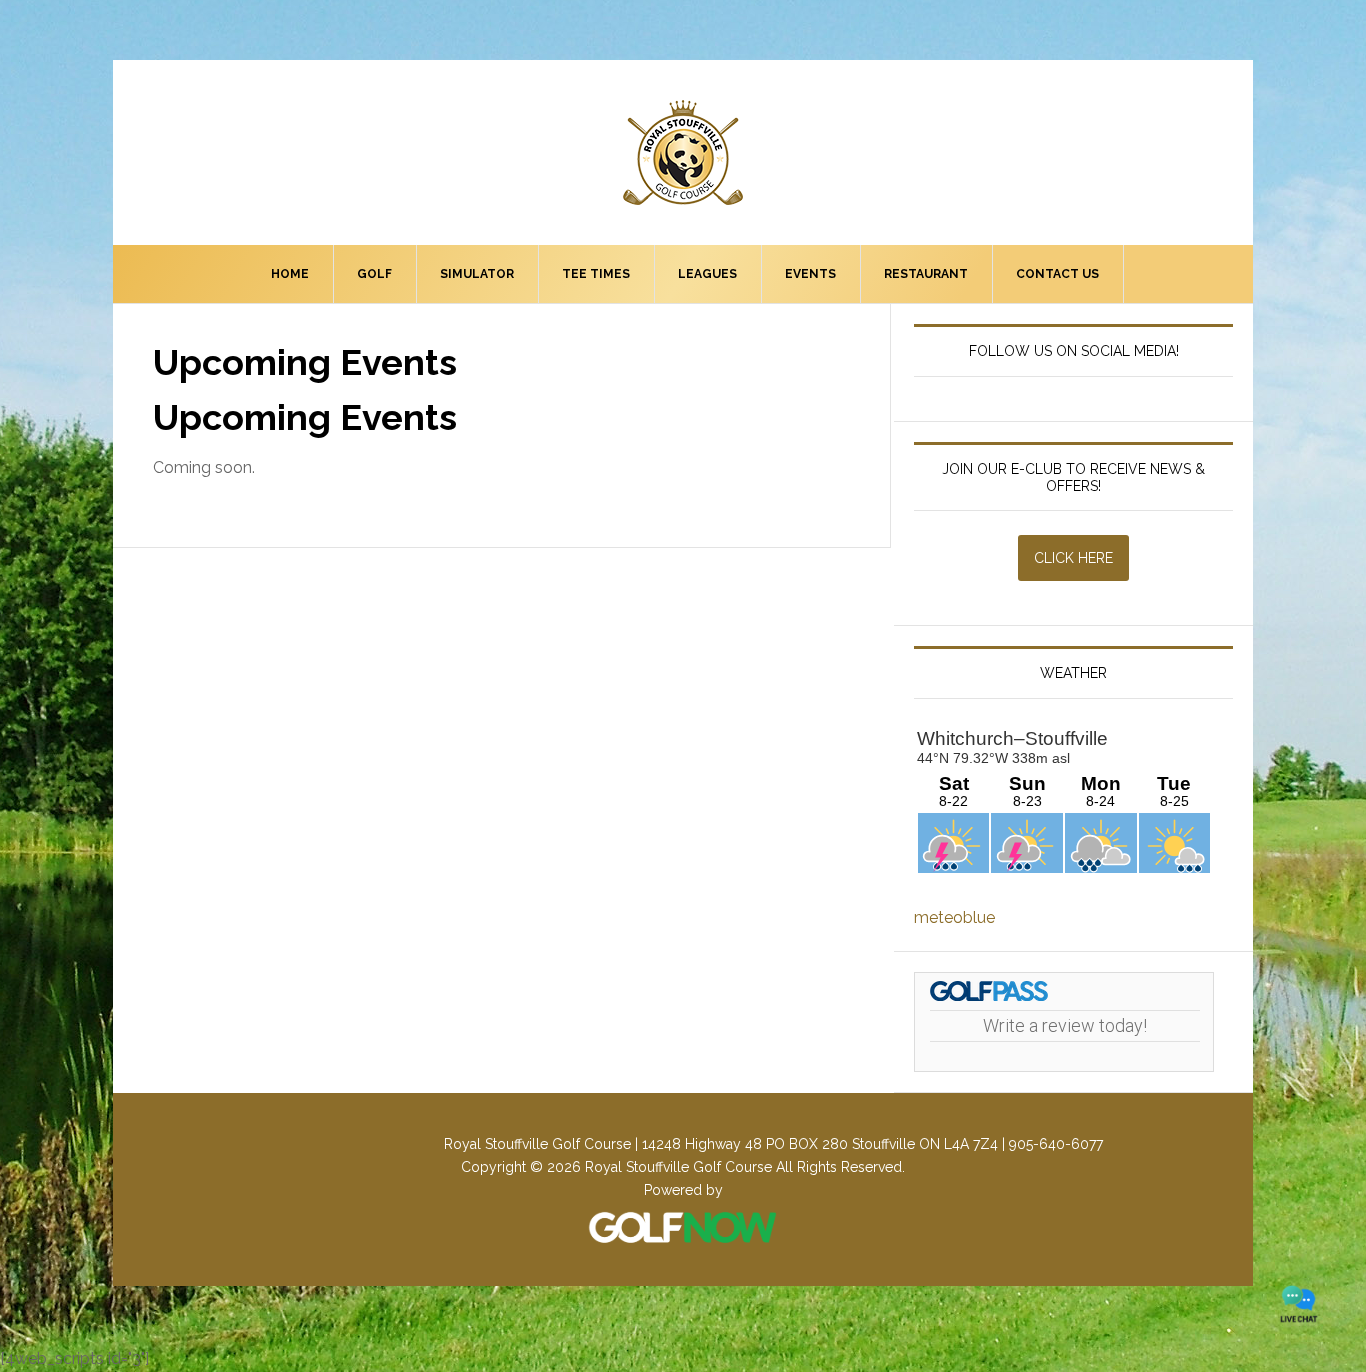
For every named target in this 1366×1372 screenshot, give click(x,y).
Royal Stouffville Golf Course (683, 152)
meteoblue (954, 917)
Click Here (1073, 558)
